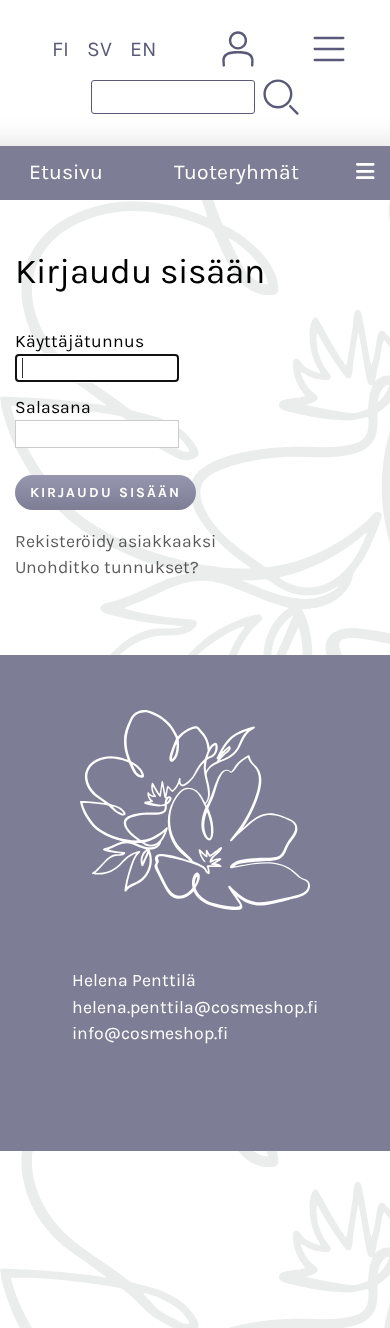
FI (60, 49)
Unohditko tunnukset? (107, 567)
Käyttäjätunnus (79, 341)
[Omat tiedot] (238, 49)
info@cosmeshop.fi (150, 1033)
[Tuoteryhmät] (329, 49)
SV (99, 49)
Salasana (53, 407)
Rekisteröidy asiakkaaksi (115, 541)
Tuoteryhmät (236, 172)
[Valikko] (365, 173)
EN (143, 49)
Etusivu (66, 172)
